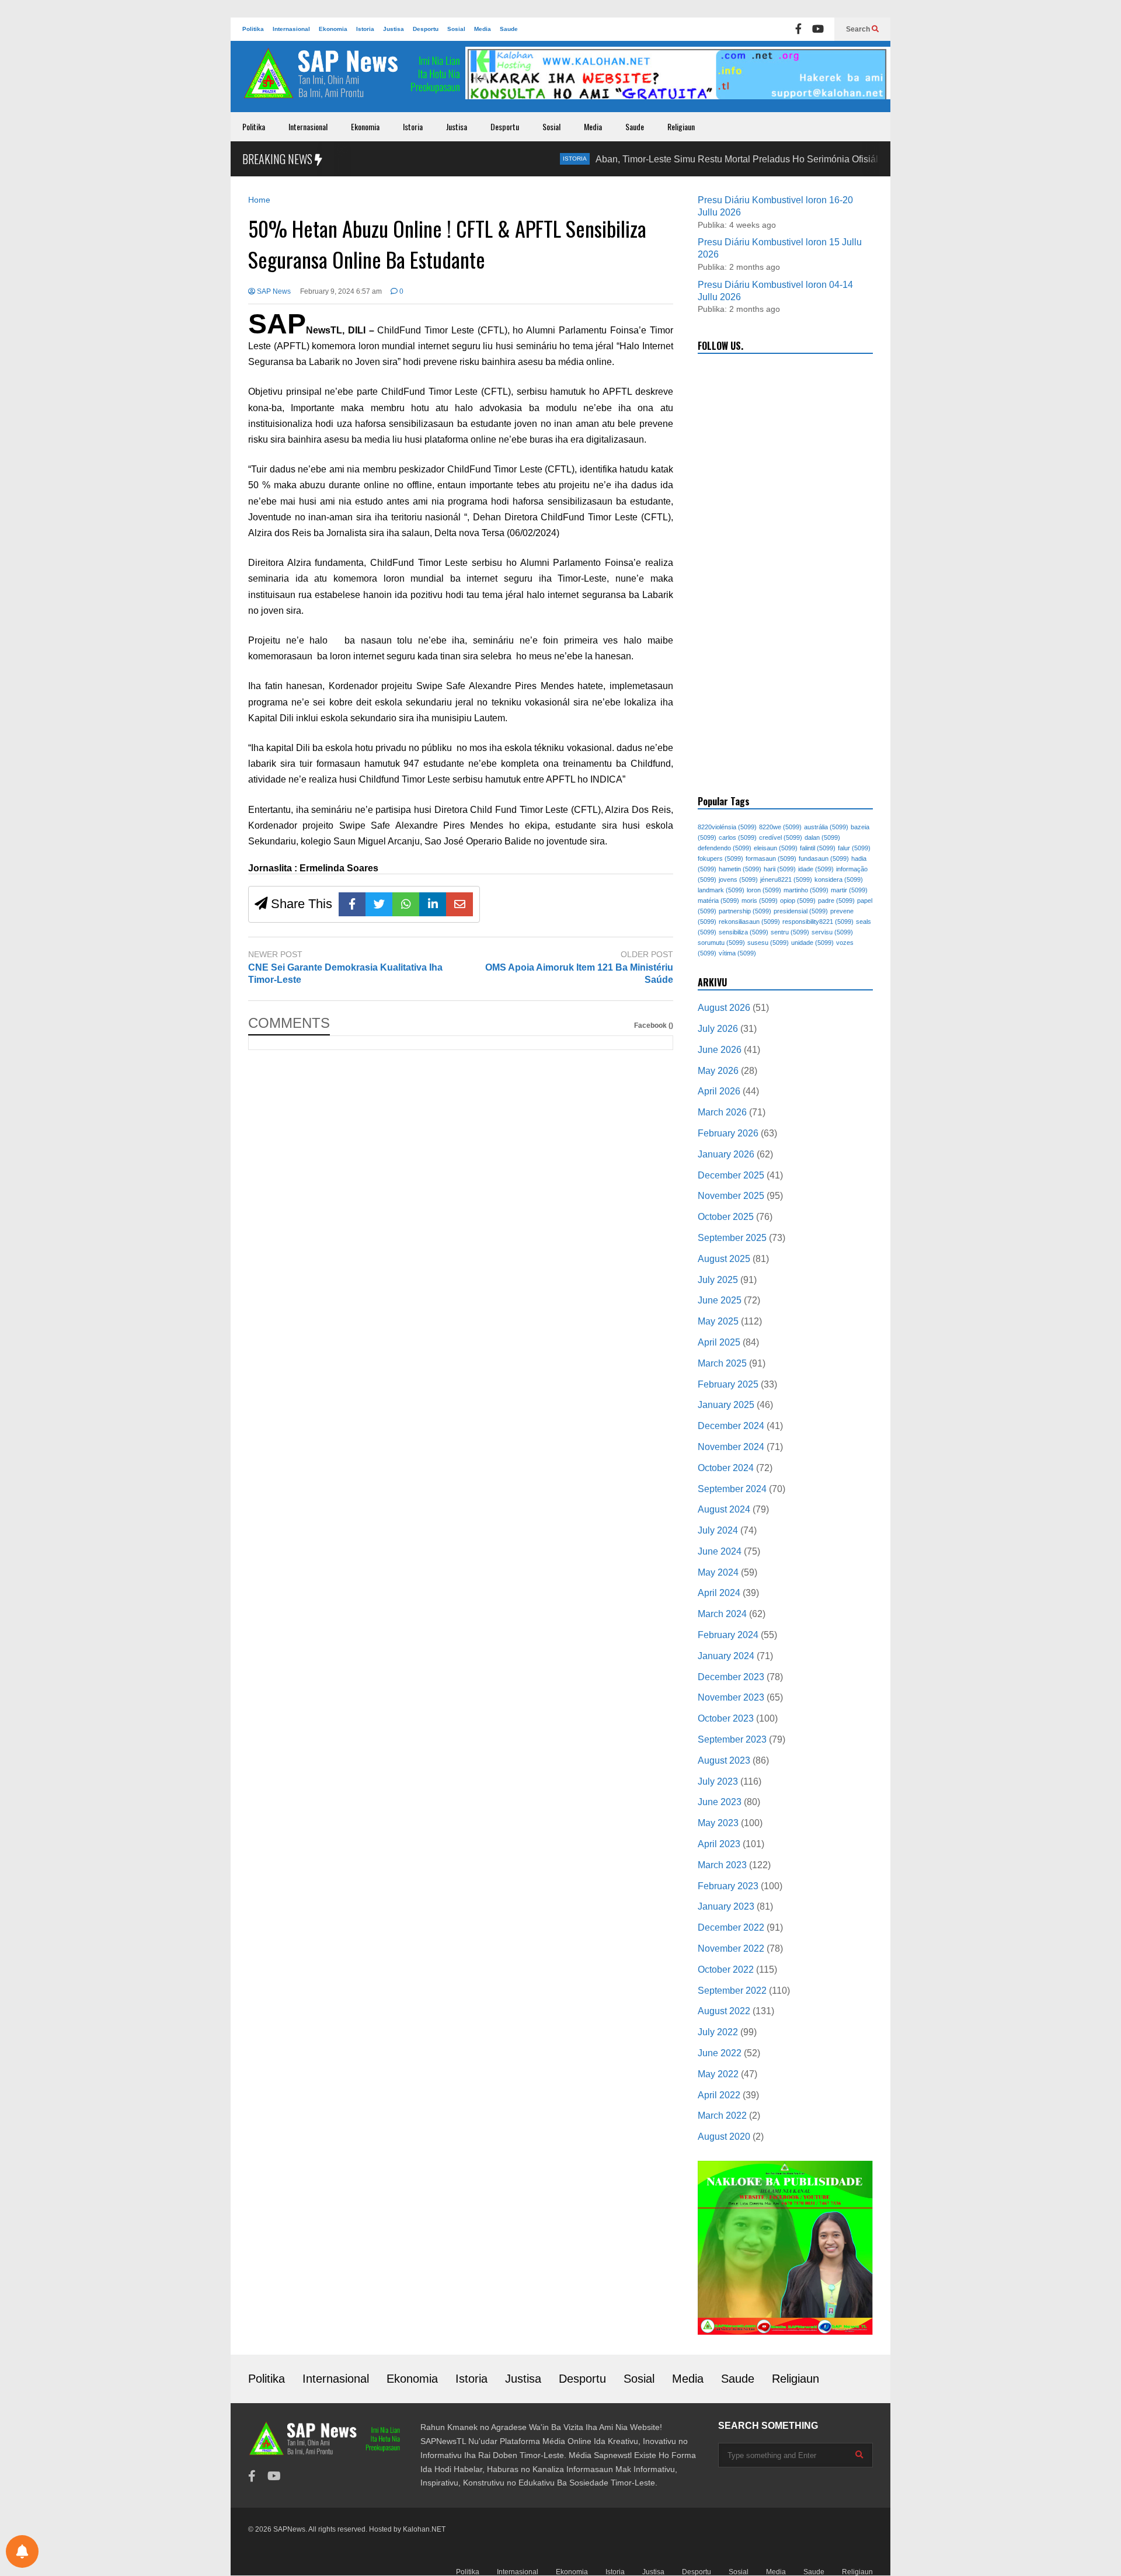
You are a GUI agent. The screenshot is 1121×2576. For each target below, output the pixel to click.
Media (483, 29)
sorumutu (721, 943)
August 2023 (724, 1760)
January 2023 (726, 1906)
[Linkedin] (433, 904)
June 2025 (720, 1300)
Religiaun (681, 126)
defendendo (725, 848)
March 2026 (722, 1112)
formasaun (771, 858)
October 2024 (726, 1468)
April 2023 (719, 1844)
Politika (253, 29)
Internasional (291, 29)
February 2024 (728, 1635)
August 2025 (724, 1259)
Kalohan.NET (424, 2529)
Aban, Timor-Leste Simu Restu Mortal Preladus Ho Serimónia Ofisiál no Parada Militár (718, 159)
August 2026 (724, 1008)
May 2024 (718, 1572)
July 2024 (718, 1530)
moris (760, 901)
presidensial (801, 911)
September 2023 (732, 1739)
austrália (826, 827)
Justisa (394, 29)
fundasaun (824, 858)
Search (859, 29)
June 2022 (720, 2053)
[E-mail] (459, 904)
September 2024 (732, 1489)
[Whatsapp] (406, 904)
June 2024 (720, 1551)
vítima (737, 953)
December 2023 (731, 1677)
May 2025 (718, 1321)
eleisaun (776, 848)
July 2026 (718, 1029)
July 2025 (718, 1280)
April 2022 (719, 2095)
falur (854, 848)
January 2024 (726, 1656)
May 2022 (718, 2074)
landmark (721, 890)
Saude (509, 29)
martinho (806, 890)
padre (836, 901)
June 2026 (720, 1050)
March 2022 (722, 2116)
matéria (718, 901)
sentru (790, 932)
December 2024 (731, 1426)
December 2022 (731, 1927)
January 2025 (726, 1405)
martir (849, 890)
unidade (812, 943)
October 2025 (726, 1217)
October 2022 (726, 1970)
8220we (780, 827)
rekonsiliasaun (749, 922)
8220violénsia (727, 827)
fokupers (720, 858)
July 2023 (718, 1781)
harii (780, 869)
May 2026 (718, 1071)
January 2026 (726, 1154)
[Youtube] (818, 29)
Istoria (365, 29)
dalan (822, 837)
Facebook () (654, 1025)
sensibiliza (744, 932)
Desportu (426, 29)
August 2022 (724, 2011)
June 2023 (720, 1802)
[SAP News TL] (353, 79)
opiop (798, 901)
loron (764, 890)
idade (816, 869)
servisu (832, 932)
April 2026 (719, 1091)
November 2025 (731, 1196)
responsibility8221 (818, 922)
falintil (818, 848)
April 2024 (719, 1593)
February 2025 (728, 1384)
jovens (738, 879)
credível (781, 837)
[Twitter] (379, 904)
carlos (738, 837)
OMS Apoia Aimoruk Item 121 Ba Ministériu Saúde (579, 974)
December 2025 (731, 1175)
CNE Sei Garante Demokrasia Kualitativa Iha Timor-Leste (345, 974)
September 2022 (732, 1991)
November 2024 (731, 1447)
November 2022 (731, 1948)
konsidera (839, 879)
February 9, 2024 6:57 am (341, 291)
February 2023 (728, 1886)
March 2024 (722, 1614)
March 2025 (722, 1363)
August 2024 (724, 1509)
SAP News (273, 291)
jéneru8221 (786, 879)
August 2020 (724, 2137)
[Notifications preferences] (22, 2551)
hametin (740, 869)
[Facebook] (798, 29)
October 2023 (726, 1718)
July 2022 (718, 2032)
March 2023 (722, 1865)
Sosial (456, 29)
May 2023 (718, 1823)
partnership (745, 911)
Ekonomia (333, 29)
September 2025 (732, 1238)
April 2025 (719, 1342)
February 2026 (728, 1133)
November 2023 (731, 1697)
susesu (768, 943)
